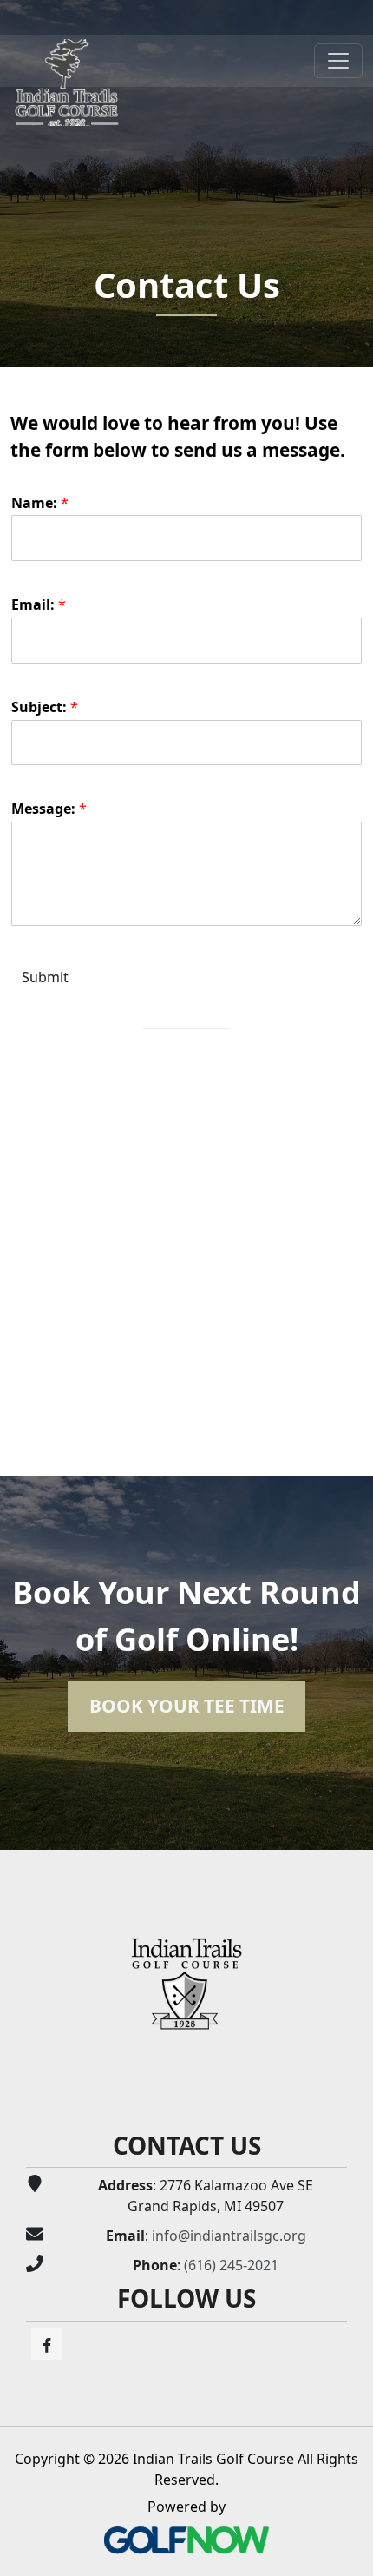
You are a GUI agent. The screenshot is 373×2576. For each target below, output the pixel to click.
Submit (45, 977)
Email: (39, 605)
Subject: (45, 707)
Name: (40, 503)
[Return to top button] (350, 1829)
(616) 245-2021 (231, 2265)
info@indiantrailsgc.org (229, 2236)
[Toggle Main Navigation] (338, 61)
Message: (49, 809)
